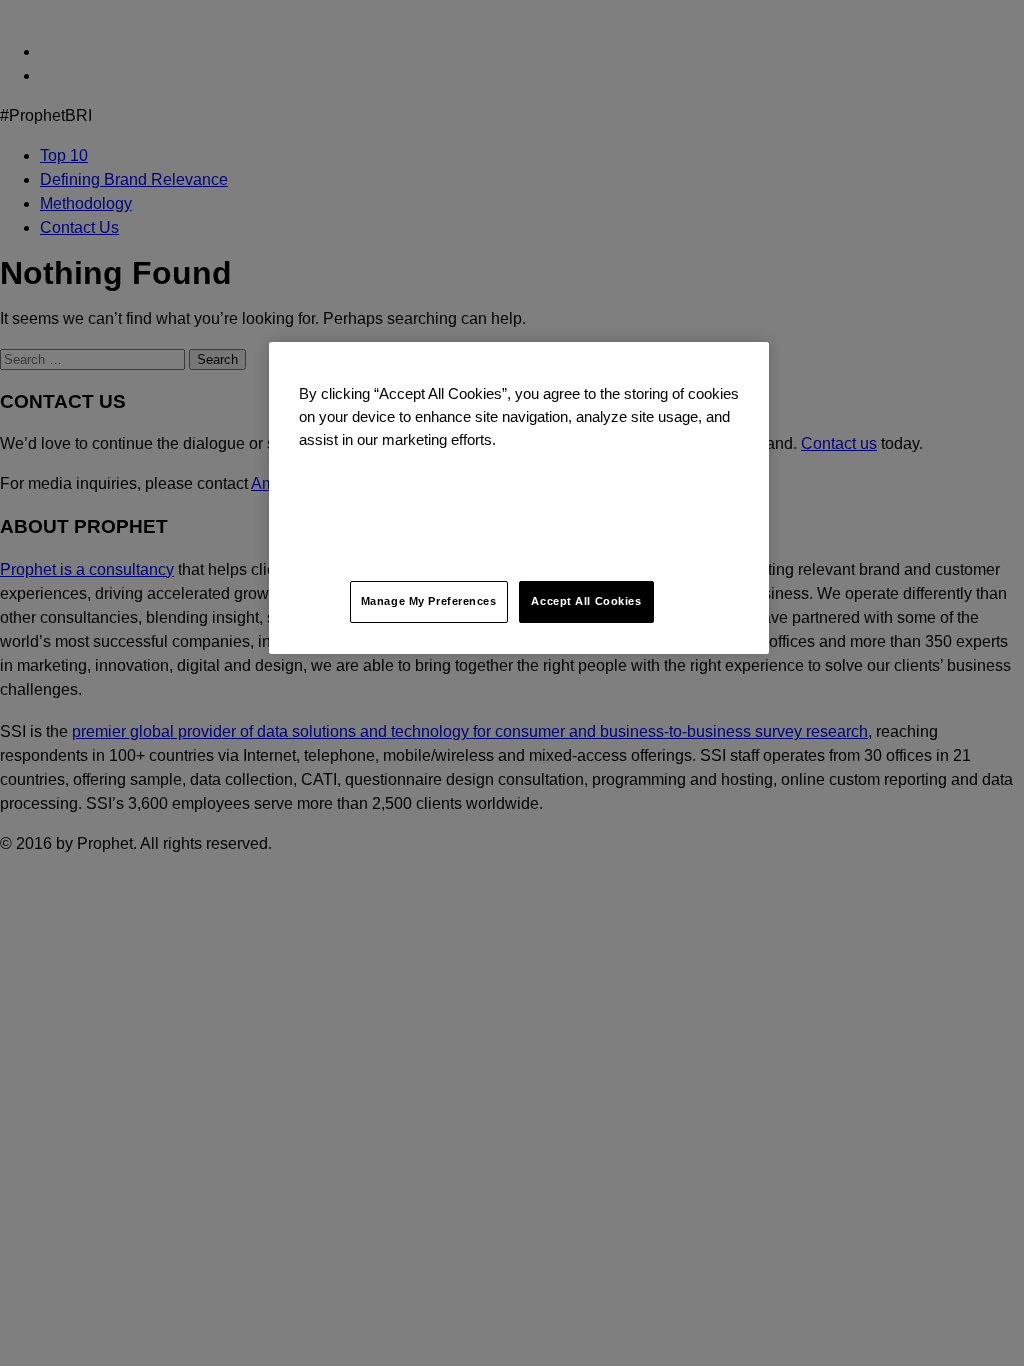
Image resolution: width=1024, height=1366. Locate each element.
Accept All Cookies (586, 601)
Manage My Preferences (429, 601)
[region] (519, 498)
